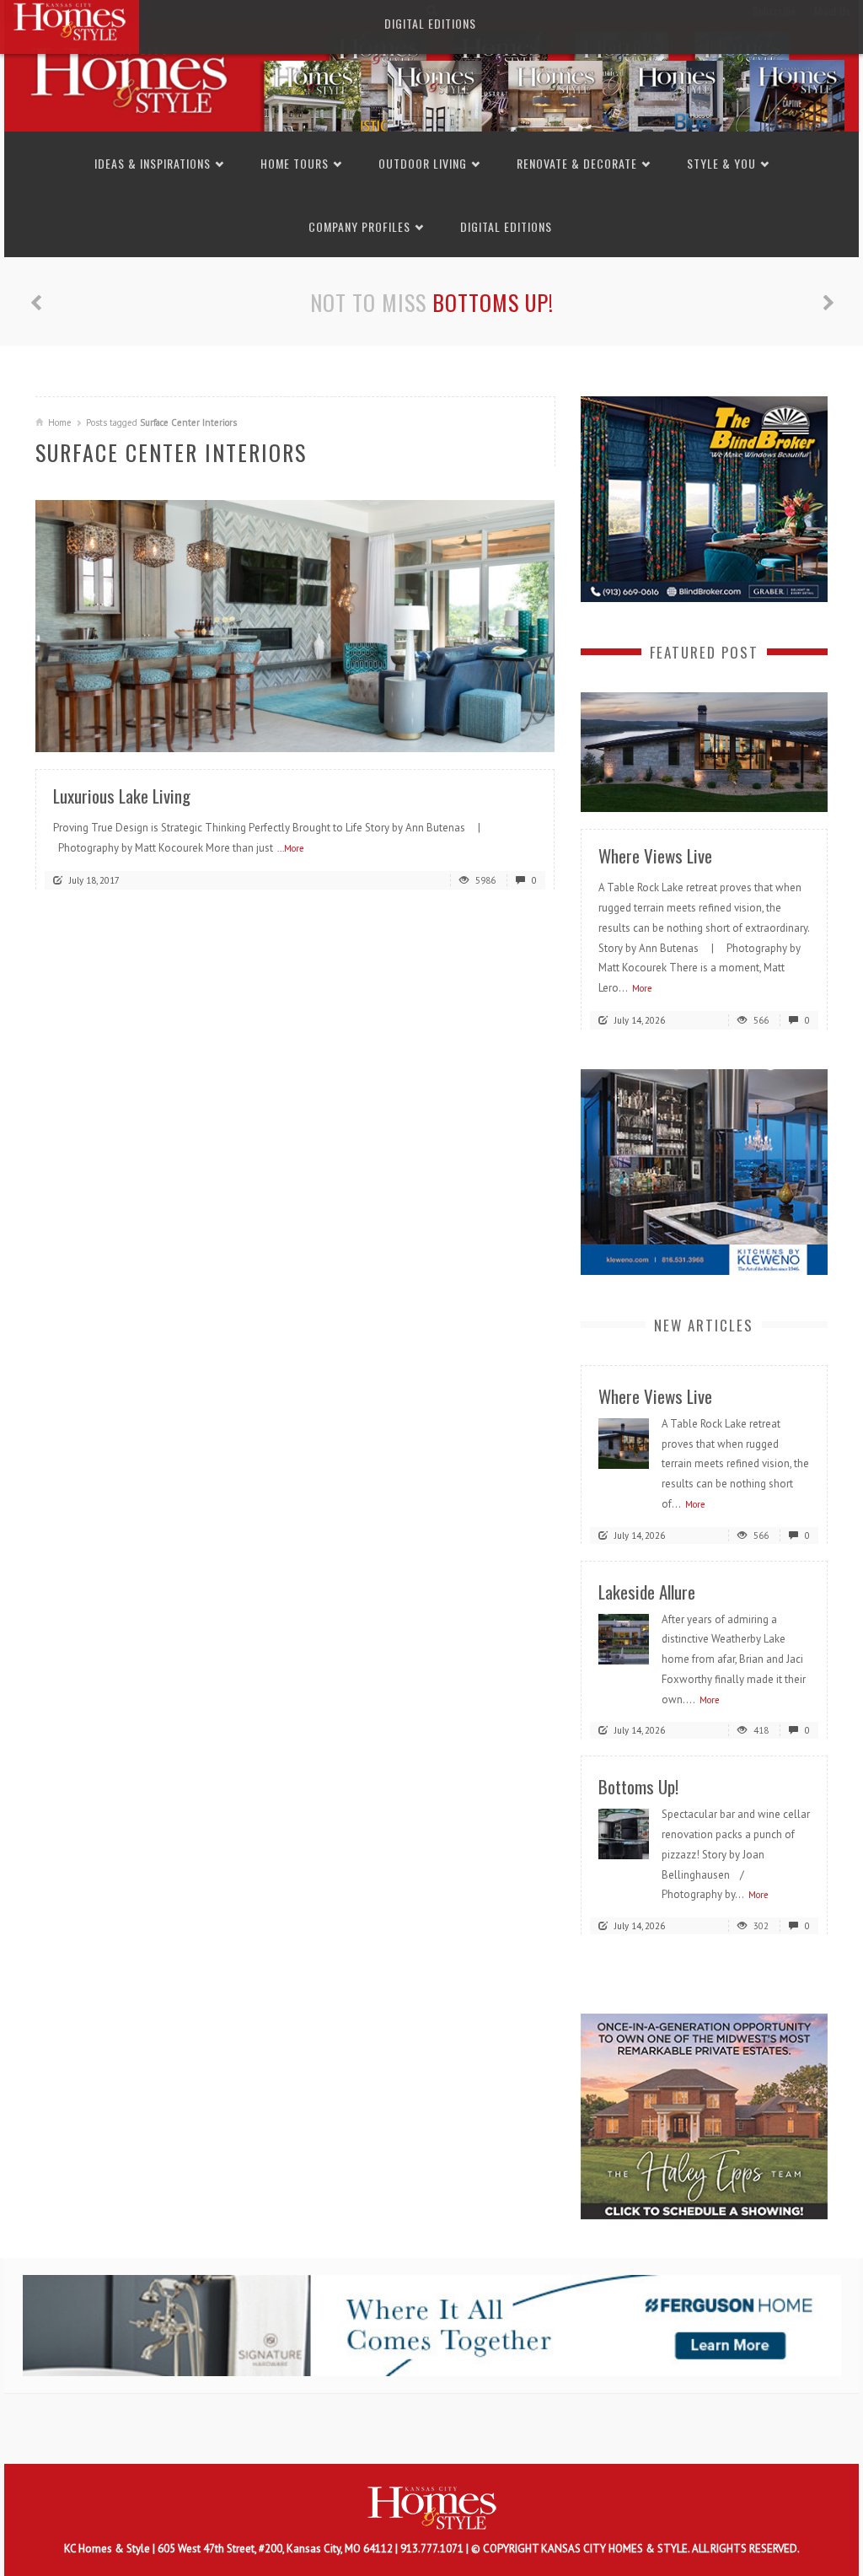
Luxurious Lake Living (122, 796)
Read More (508, 733)
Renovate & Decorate (577, 163)
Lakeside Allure (647, 1592)
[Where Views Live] (704, 751)
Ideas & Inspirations (153, 163)
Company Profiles (359, 226)
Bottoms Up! (493, 302)
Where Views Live (655, 855)
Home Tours (295, 163)
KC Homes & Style (108, 2549)
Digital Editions (506, 226)
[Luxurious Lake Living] (295, 625)
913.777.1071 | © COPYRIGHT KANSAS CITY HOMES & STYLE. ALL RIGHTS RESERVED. (600, 2549)
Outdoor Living (423, 163)
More (642, 988)
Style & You (721, 163)
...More (291, 848)
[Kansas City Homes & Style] (431, 75)
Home (60, 422)
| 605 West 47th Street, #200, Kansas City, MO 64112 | (276, 2549)
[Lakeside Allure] (624, 1638)
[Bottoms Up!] (624, 1834)
